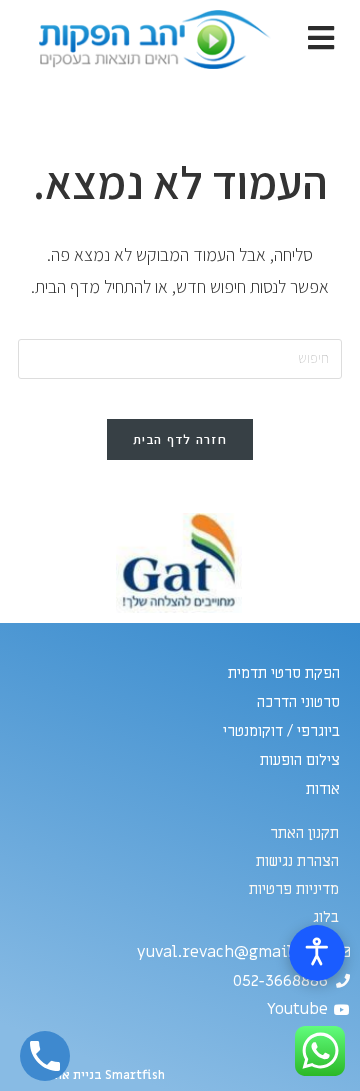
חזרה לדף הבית (180, 439)
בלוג (326, 917)
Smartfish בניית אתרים (100, 1075)
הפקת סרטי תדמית (284, 673)
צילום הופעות (300, 760)
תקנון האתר (304, 833)
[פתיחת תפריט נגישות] (317, 953)
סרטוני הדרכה (298, 702)
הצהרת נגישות (297, 861)
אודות (323, 789)
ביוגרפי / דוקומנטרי (281, 731)
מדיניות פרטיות (294, 889)
